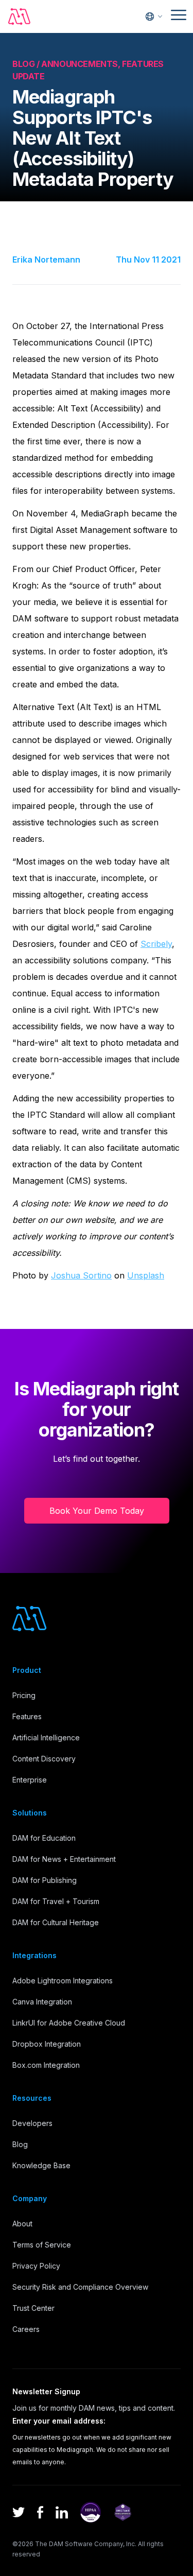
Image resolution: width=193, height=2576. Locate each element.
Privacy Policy (36, 2266)
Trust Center (33, 2308)
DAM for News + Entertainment (64, 1859)
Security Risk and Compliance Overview (80, 2287)
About (22, 2224)
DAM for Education (44, 1838)
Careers (26, 2329)
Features (27, 1716)
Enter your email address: (59, 2421)
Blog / (27, 64)
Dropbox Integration (47, 2044)
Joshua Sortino (81, 1275)
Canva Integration (42, 2002)
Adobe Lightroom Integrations (63, 1981)
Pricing (24, 1695)
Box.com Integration (46, 2065)
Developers (32, 2123)
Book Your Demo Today (97, 1511)
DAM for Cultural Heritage (56, 1922)
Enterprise (30, 1780)
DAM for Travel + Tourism (56, 1901)
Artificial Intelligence (46, 1737)
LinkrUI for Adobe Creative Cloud (69, 2023)
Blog (20, 2144)
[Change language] (154, 16)
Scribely (156, 944)
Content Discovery (44, 1759)
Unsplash (146, 1275)
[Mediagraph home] (20, 16)
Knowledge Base (41, 2165)
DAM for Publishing (45, 1880)
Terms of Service (42, 2245)
